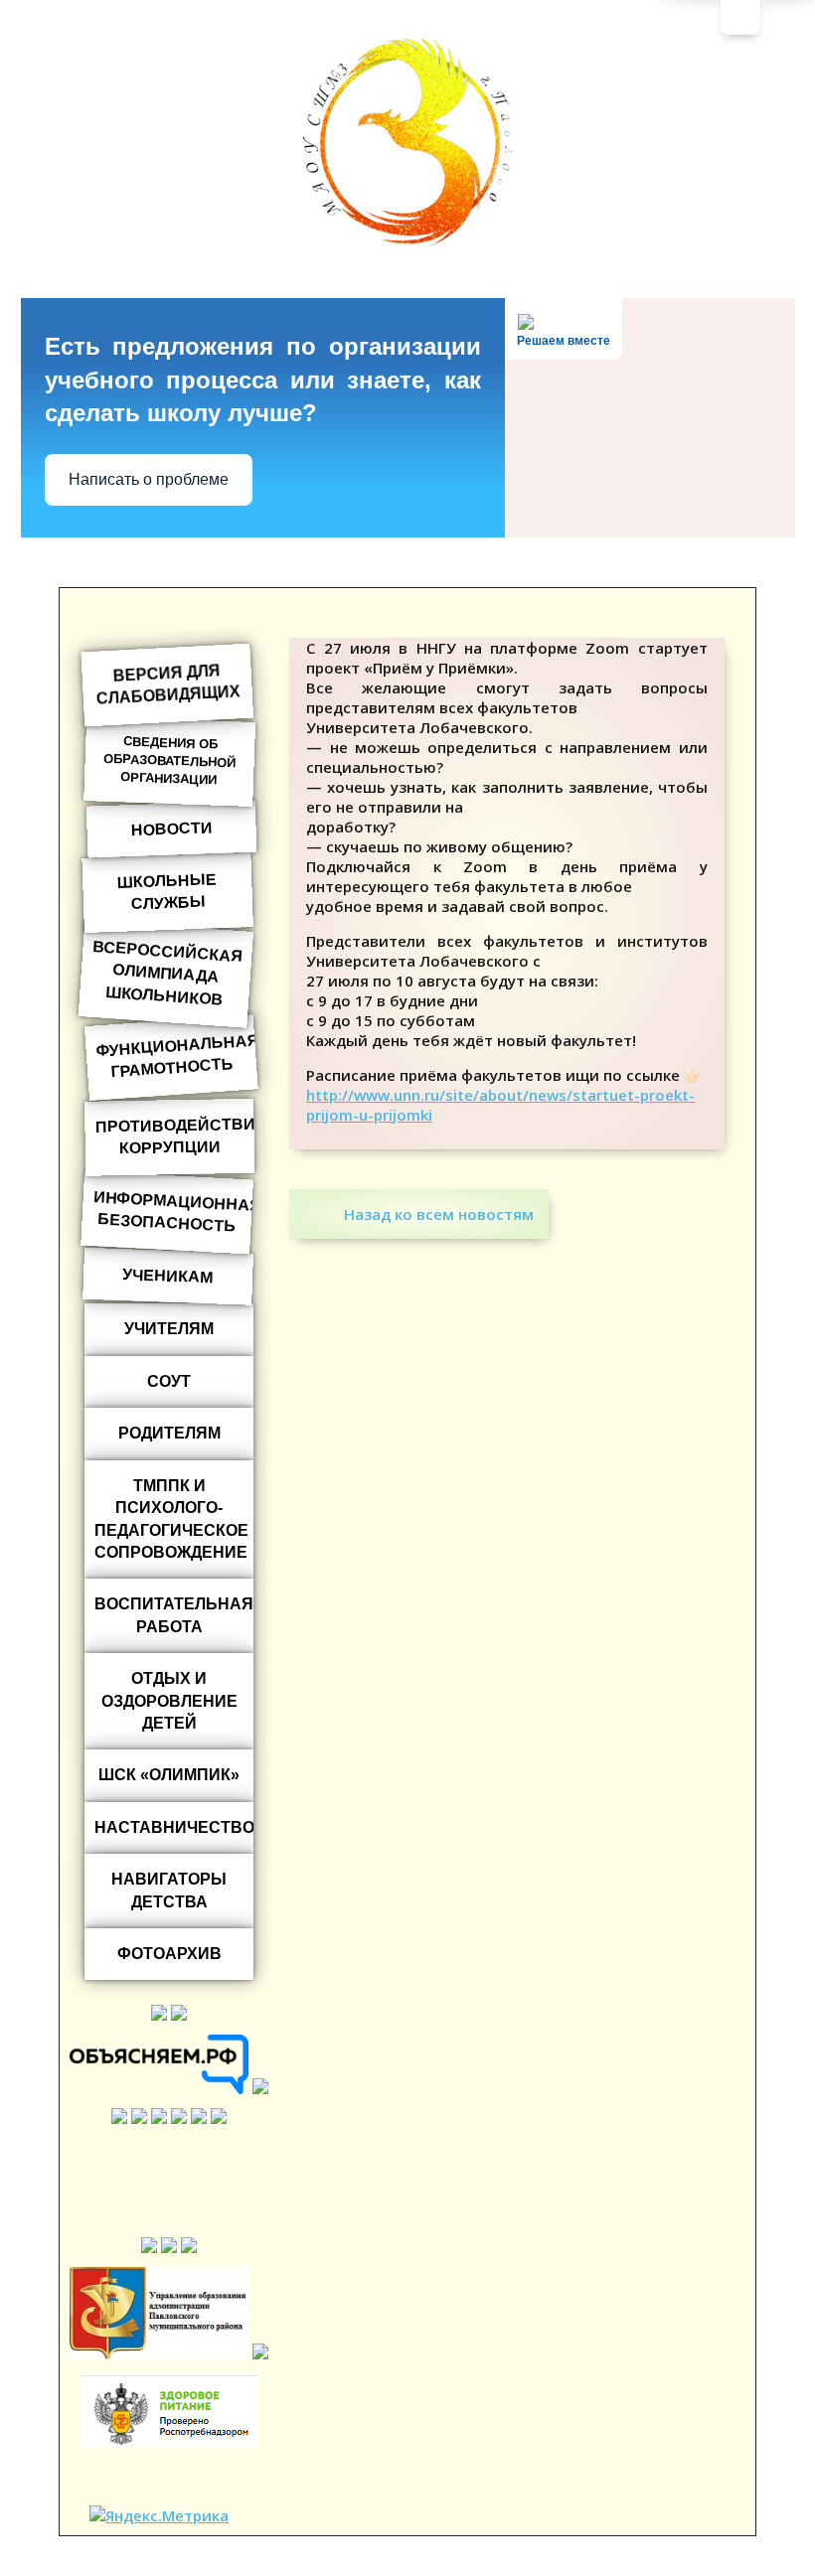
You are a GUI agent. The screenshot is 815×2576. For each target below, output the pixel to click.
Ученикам (169, 1276)
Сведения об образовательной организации (169, 760)
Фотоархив (169, 1954)
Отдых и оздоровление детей (169, 1701)
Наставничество (174, 1827)
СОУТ (169, 1381)
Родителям (169, 1433)
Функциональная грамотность (177, 1056)
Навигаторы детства (169, 1890)
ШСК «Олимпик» (169, 1775)
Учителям (169, 1329)
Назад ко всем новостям (439, 1214)
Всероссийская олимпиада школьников (168, 973)
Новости (172, 829)
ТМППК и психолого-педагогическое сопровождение (171, 1519)
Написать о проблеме (149, 479)
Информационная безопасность (174, 1212)
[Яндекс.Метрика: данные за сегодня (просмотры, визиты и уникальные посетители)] (159, 2515)
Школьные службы (167, 891)
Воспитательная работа (174, 1615)
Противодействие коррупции (175, 1136)
